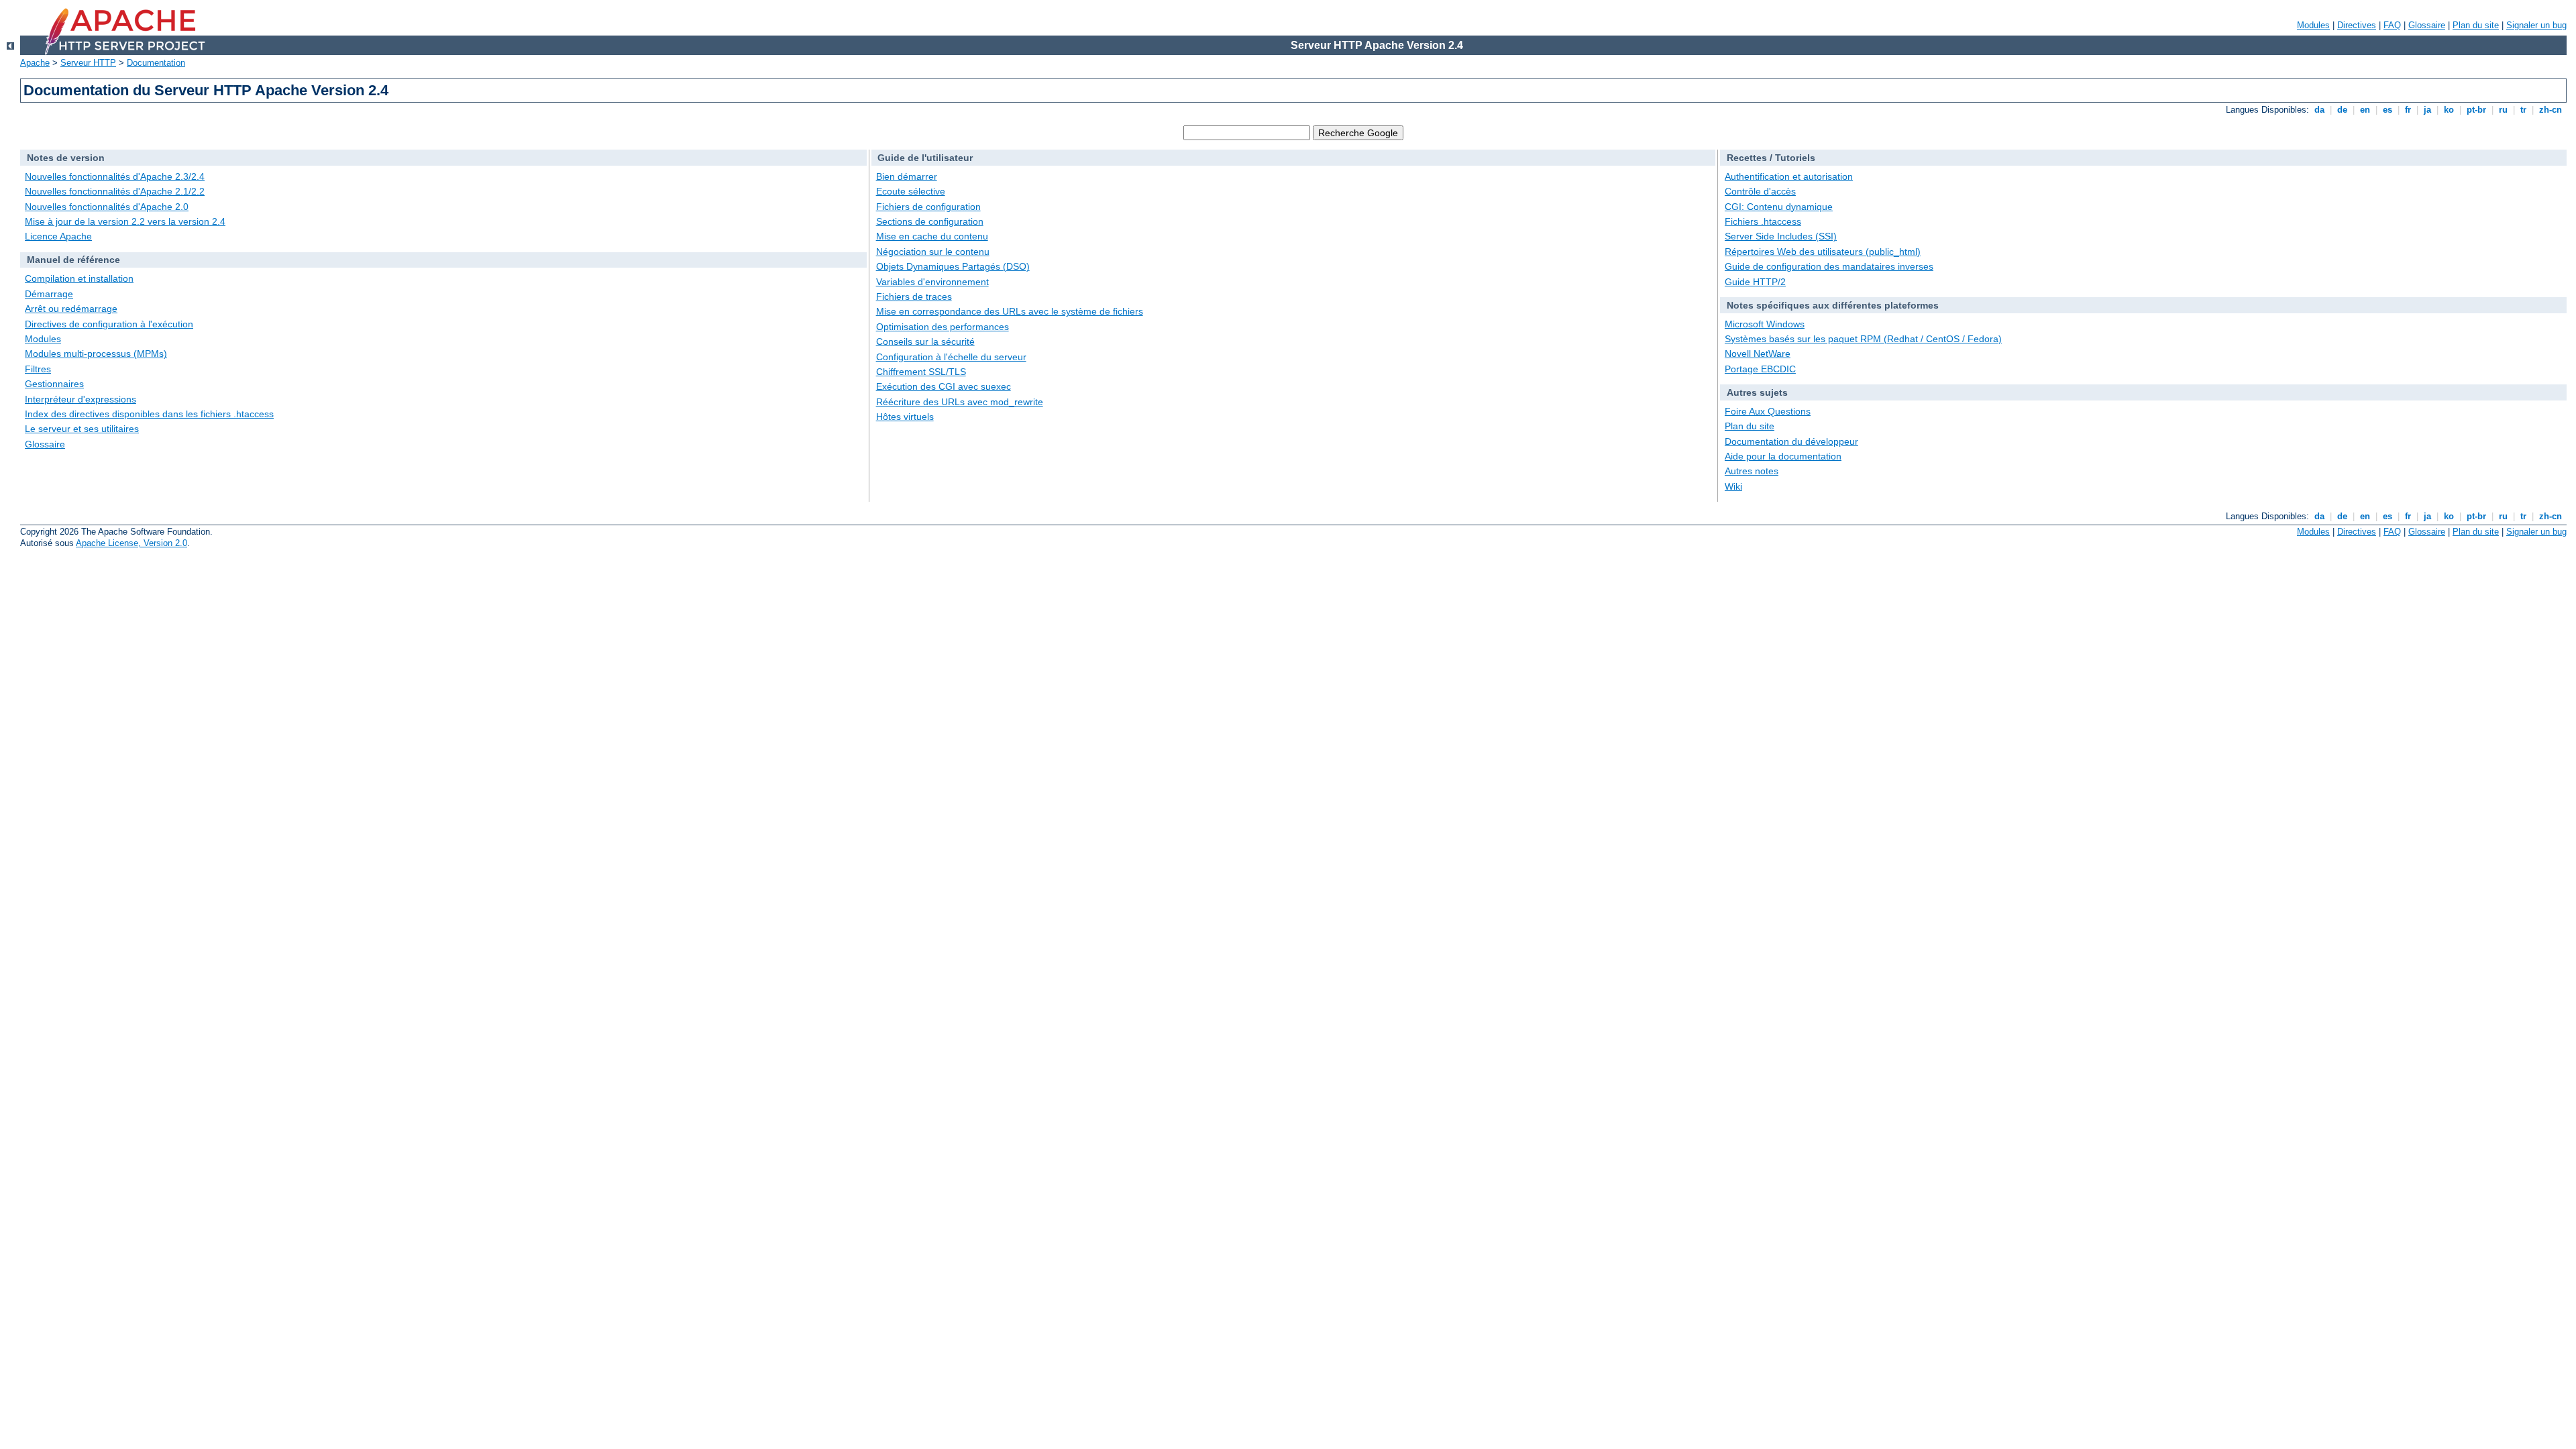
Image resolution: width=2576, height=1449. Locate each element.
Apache (35, 63)
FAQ (2392, 25)
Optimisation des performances (943, 327)
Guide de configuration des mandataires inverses (1829, 266)
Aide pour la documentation (1783, 456)
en (2365, 110)
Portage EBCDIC (1760, 369)
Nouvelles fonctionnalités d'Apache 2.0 (107, 207)
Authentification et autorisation (1789, 176)
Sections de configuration (930, 221)
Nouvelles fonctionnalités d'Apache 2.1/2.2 (115, 191)
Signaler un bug (2536, 25)
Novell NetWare (1758, 354)
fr (2408, 110)
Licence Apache (58, 236)
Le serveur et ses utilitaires (82, 429)
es (2387, 110)
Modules (2313, 25)
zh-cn (2551, 110)
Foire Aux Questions (1768, 411)
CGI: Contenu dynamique (1779, 207)
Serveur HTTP (88, 63)
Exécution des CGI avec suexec (944, 386)
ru (2503, 110)
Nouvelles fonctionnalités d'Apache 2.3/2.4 (115, 176)
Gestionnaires (54, 384)
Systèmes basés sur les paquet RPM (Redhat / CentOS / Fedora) (1863, 339)
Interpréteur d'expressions (80, 399)
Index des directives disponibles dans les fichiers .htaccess (149, 414)
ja (2427, 110)
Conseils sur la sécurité (925, 341)
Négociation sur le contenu (933, 252)
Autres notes (1752, 471)
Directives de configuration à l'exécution (109, 324)
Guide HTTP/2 (1755, 282)
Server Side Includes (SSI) (1781, 236)
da (2319, 110)
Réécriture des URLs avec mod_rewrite (960, 402)
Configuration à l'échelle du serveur (951, 357)
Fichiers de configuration (928, 207)
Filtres (38, 369)
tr (2523, 110)
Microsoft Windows (1765, 324)
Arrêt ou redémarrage (71, 309)
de (2342, 110)
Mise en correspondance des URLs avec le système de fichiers (1010, 311)
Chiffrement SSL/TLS (921, 372)
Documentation (156, 63)
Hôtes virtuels (905, 417)
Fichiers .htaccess (1763, 221)
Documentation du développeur (1791, 441)
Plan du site (2476, 25)
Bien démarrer (907, 176)
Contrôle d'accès (1760, 191)
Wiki (1733, 486)
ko (2449, 110)
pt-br (2476, 110)
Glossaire (2427, 25)
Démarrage (49, 294)
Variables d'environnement (932, 282)
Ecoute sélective (911, 191)
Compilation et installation (79, 278)
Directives (2357, 25)
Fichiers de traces (914, 297)
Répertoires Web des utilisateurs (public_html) (1823, 252)
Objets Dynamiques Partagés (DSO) (953, 266)
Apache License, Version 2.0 (131, 543)
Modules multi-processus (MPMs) (96, 354)
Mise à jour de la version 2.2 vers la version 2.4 (125, 221)
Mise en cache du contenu (932, 236)
